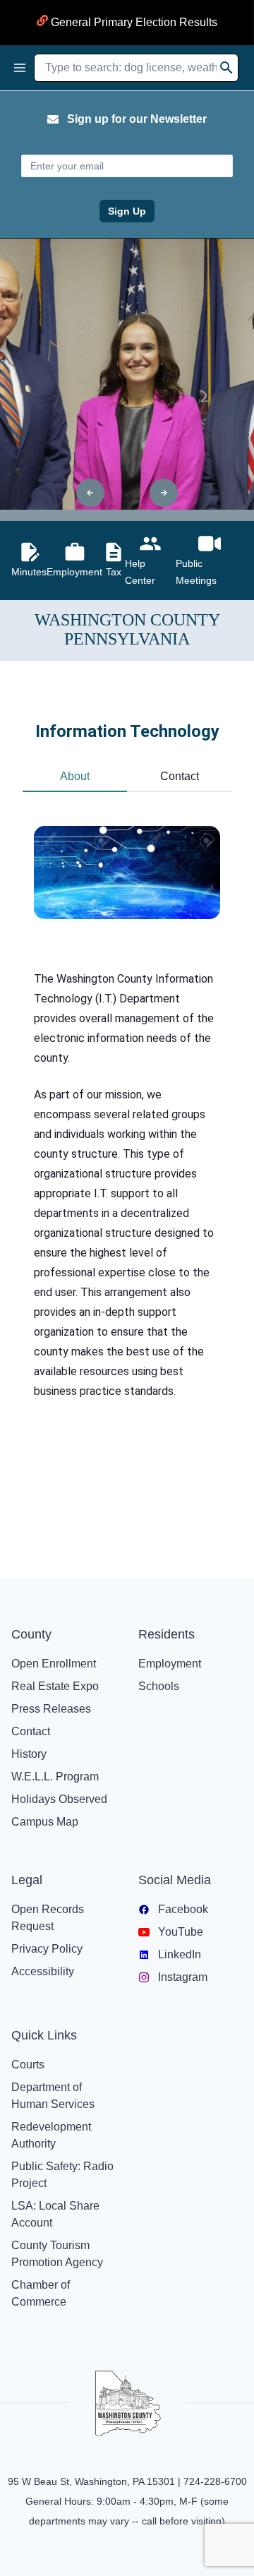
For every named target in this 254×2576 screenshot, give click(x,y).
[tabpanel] (127, 1140)
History (29, 1754)
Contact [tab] (180, 776)
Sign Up (127, 211)
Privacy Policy (47, 1949)
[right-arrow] (164, 493)
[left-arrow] (90, 493)
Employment (170, 1664)
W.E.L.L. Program (55, 1777)
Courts (28, 2065)
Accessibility (43, 1971)
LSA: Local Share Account (55, 2214)
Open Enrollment (54, 1664)
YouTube (181, 1932)
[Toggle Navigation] (20, 68)
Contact (31, 1731)
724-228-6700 (215, 2481)
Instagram (183, 1977)
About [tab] (75, 776)
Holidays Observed (59, 1799)
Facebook (183, 1909)
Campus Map (45, 1822)
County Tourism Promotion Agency (57, 2254)
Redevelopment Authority (51, 2135)
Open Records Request (48, 1918)
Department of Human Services (53, 2096)
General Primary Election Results (133, 22)
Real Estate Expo (55, 1686)
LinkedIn (180, 1954)
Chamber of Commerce (41, 2293)
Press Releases (51, 1709)
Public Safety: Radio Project (62, 2175)
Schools (159, 1686)
